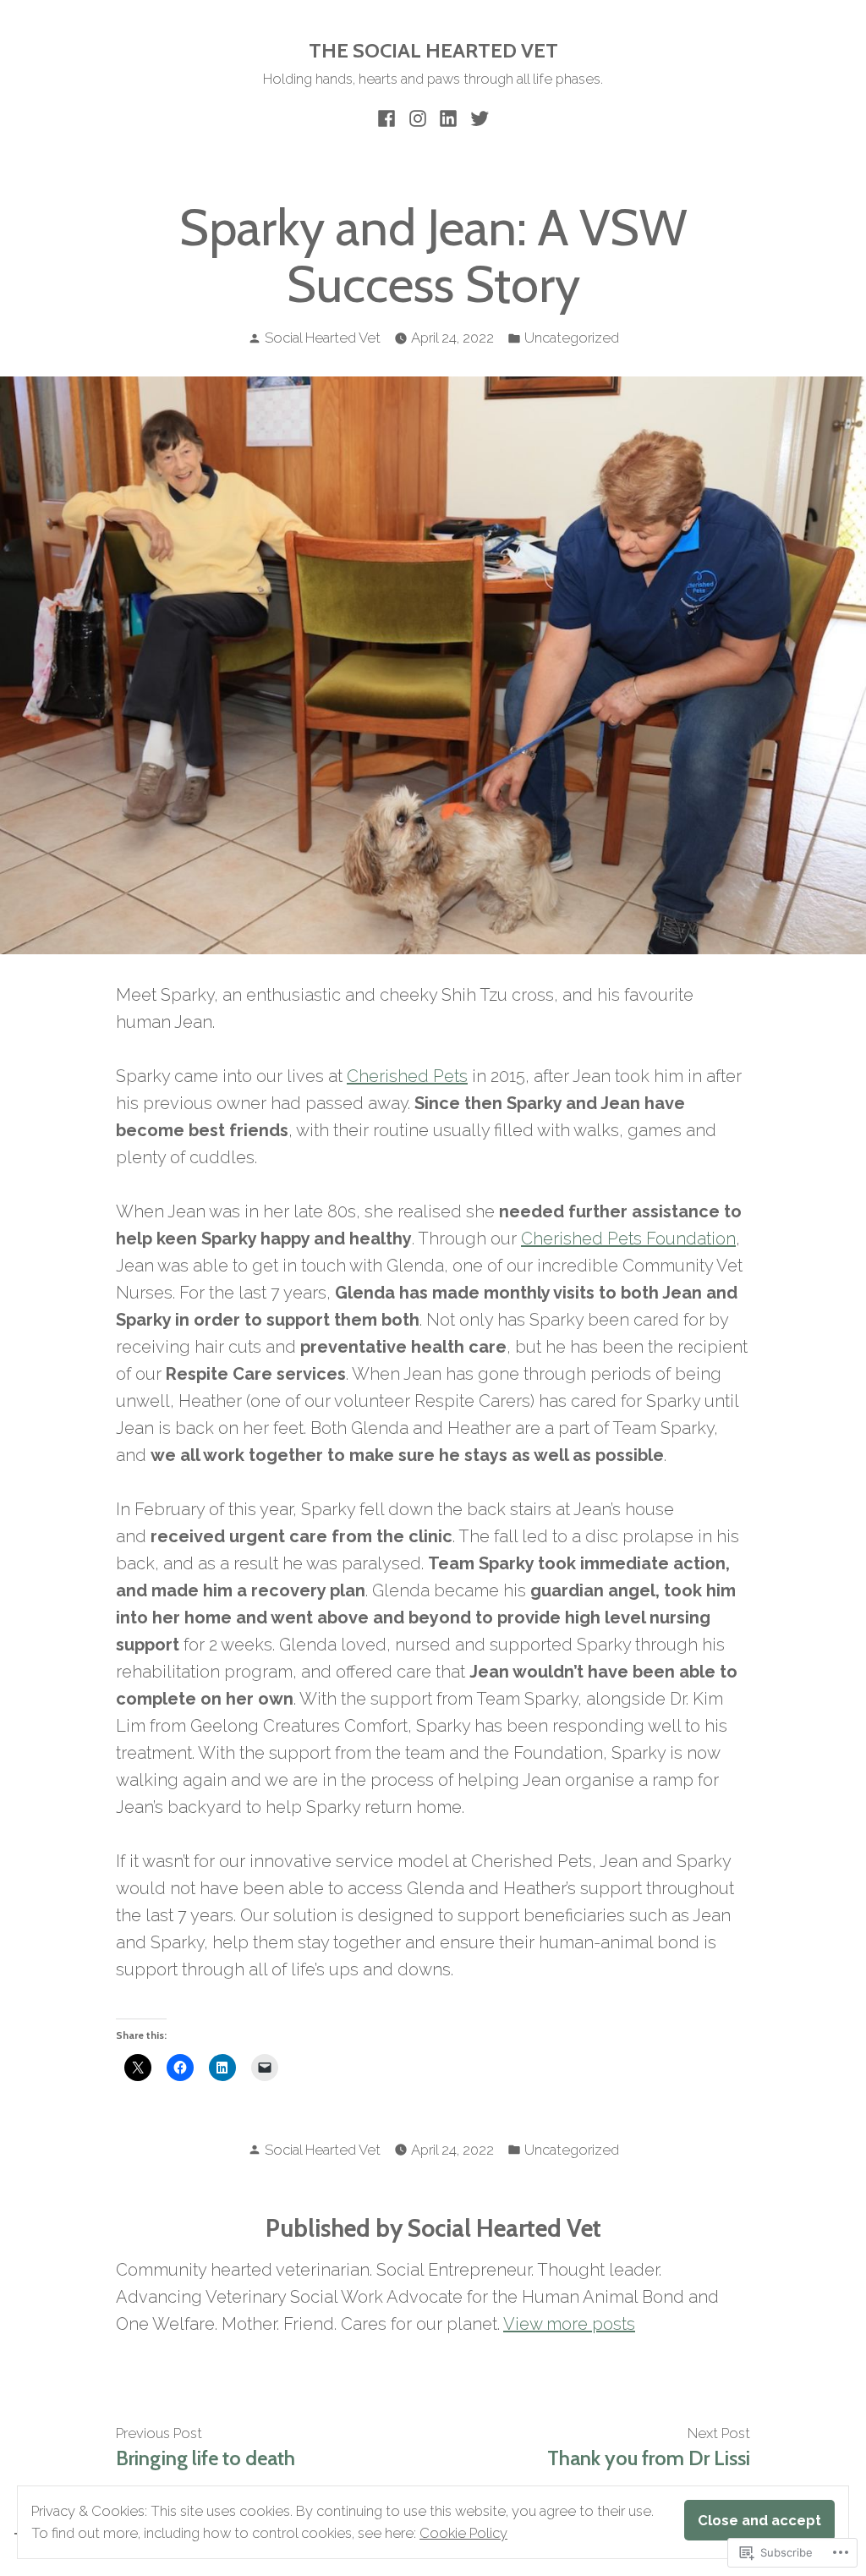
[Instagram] (417, 118)
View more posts (569, 2324)
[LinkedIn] (449, 118)
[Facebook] (389, 118)
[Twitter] (477, 118)
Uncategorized (572, 338)
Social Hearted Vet (323, 338)
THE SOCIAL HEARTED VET (433, 50)
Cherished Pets (407, 1076)
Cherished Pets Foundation (628, 1239)
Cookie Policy (463, 2533)
